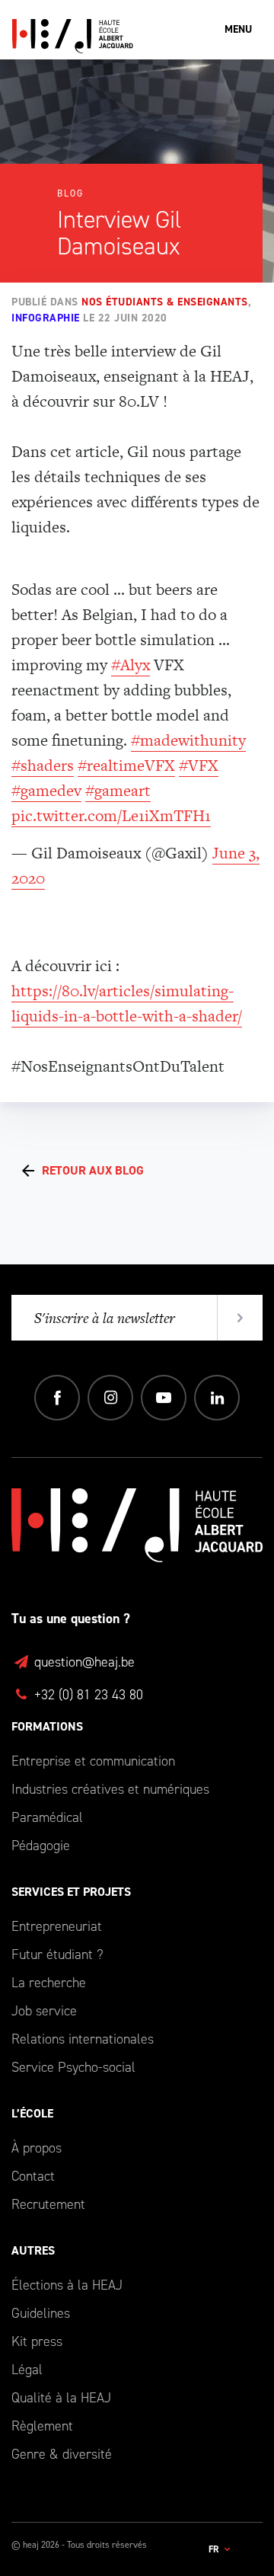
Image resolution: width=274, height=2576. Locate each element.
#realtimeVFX (126, 765)
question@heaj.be (83, 1662)
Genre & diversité (62, 2454)
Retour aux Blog (93, 1170)
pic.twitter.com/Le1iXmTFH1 (111, 815)
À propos (37, 2148)
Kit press (37, 2341)
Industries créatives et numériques (110, 1789)
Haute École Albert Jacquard (137, 36)
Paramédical (47, 1817)
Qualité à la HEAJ (61, 2398)
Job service (44, 2011)
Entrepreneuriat (57, 1926)
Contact (33, 2176)
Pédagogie (41, 1846)
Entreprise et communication (93, 1761)
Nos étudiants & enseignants (165, 302)
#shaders (43, 765)
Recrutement (48, 2204)
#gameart (118, 790)
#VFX (199, 765)
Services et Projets (71, 1892)
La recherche (49, 1983)
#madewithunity (188, 740)
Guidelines (41, 2313)
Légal (27, 2370)
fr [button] (215, 2549)
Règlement (42, 2426)
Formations (47, 1726)
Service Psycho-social (73, 2067)
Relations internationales (83, 2039)
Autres (33, 2250)
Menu (238, 29)
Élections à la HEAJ (67, 2285)
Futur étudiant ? (57, 1954)
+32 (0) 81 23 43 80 (87, 1695)
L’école (32, 2113)
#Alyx (131, 665)
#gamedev (46, 790)
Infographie (46, 318)
